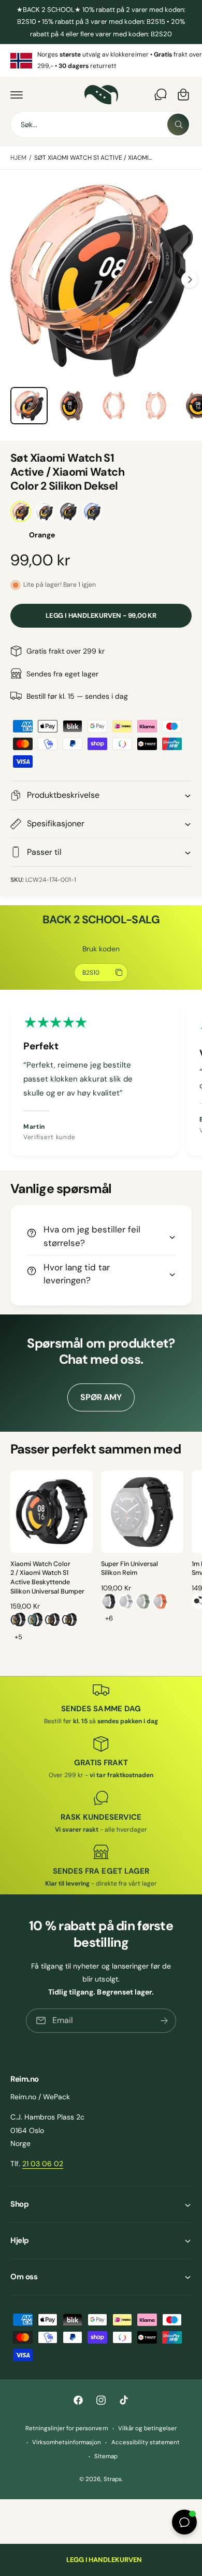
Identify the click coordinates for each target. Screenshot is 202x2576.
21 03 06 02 (43, 2164)
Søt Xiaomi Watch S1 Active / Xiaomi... (93, 158)
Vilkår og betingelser (147, 2428)
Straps (113, 2479)
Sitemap (106, 2456)
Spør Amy (101, 1397)
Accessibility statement (146, 2442)
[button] (17, 94)
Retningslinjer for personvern (67, 2428)
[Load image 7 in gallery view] (156, 406)
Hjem (18, 158)
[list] (101, 60)
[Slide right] (190, 280)
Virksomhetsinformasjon (67, 2442)
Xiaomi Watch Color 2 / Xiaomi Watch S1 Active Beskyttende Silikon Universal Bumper (47, 1578)
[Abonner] (164, 2021)
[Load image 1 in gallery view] (29, 406)
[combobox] (101, 124)
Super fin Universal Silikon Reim (129, 1569)
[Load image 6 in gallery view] (113, 406)
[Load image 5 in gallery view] (71, 406)
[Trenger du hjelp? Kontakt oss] (161, 94)
